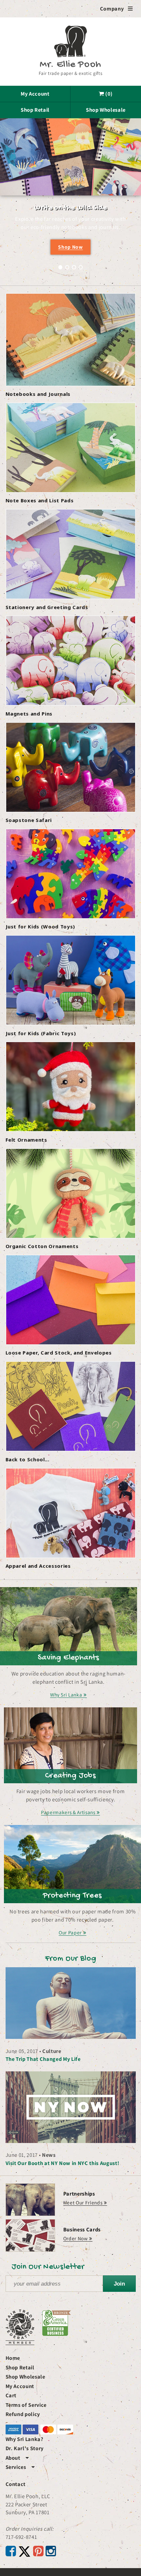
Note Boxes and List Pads (40, 500)
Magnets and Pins (29, 714)
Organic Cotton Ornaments (42, 1246)
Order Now (76, 2238)
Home (13, 2358)
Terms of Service (26, 2405)
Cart (11, 2395)
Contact (16, 2484)
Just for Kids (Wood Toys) (40, 926)
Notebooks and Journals (38, 394)
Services (20, 2467)
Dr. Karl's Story (25, 2448)
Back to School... (28, 1459)
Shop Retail (35, 110)
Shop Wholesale (106, 110)
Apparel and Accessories (38, 1566)
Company (117, 9)
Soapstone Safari (29, 820)
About (17, 2458)
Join (119, 2284)
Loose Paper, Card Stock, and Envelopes (59, 1353)
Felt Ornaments (26, 1140)
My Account (35, 94)
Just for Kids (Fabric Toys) (41, 1033)
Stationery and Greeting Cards (47, 607)
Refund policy (23, 2414)
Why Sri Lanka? (25, 2439)
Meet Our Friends (83, 2202)
